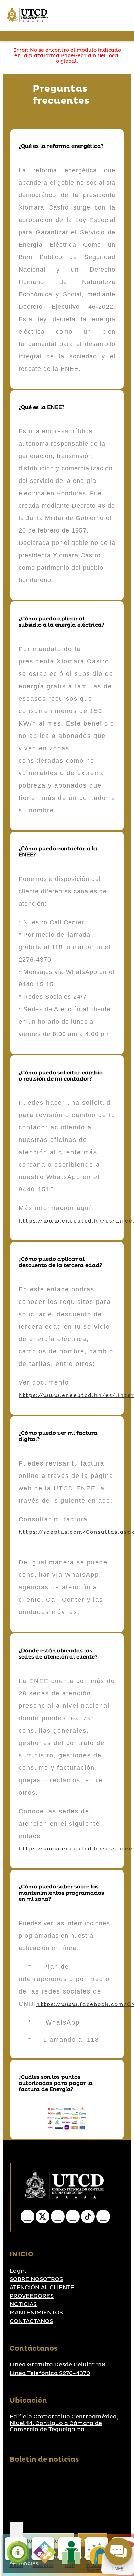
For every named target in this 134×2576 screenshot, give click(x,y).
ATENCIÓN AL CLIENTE (42, 2288)
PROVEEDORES (32, 2296)
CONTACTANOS (31, 2321)
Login (18, 2271)
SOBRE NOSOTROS (36, 2279)
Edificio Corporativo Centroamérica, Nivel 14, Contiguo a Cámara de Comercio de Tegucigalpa (64, 2423)
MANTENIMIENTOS (36, 2313)
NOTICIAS (23, 2304)
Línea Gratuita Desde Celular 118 (58, 2365)
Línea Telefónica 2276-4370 (50, 2373)
